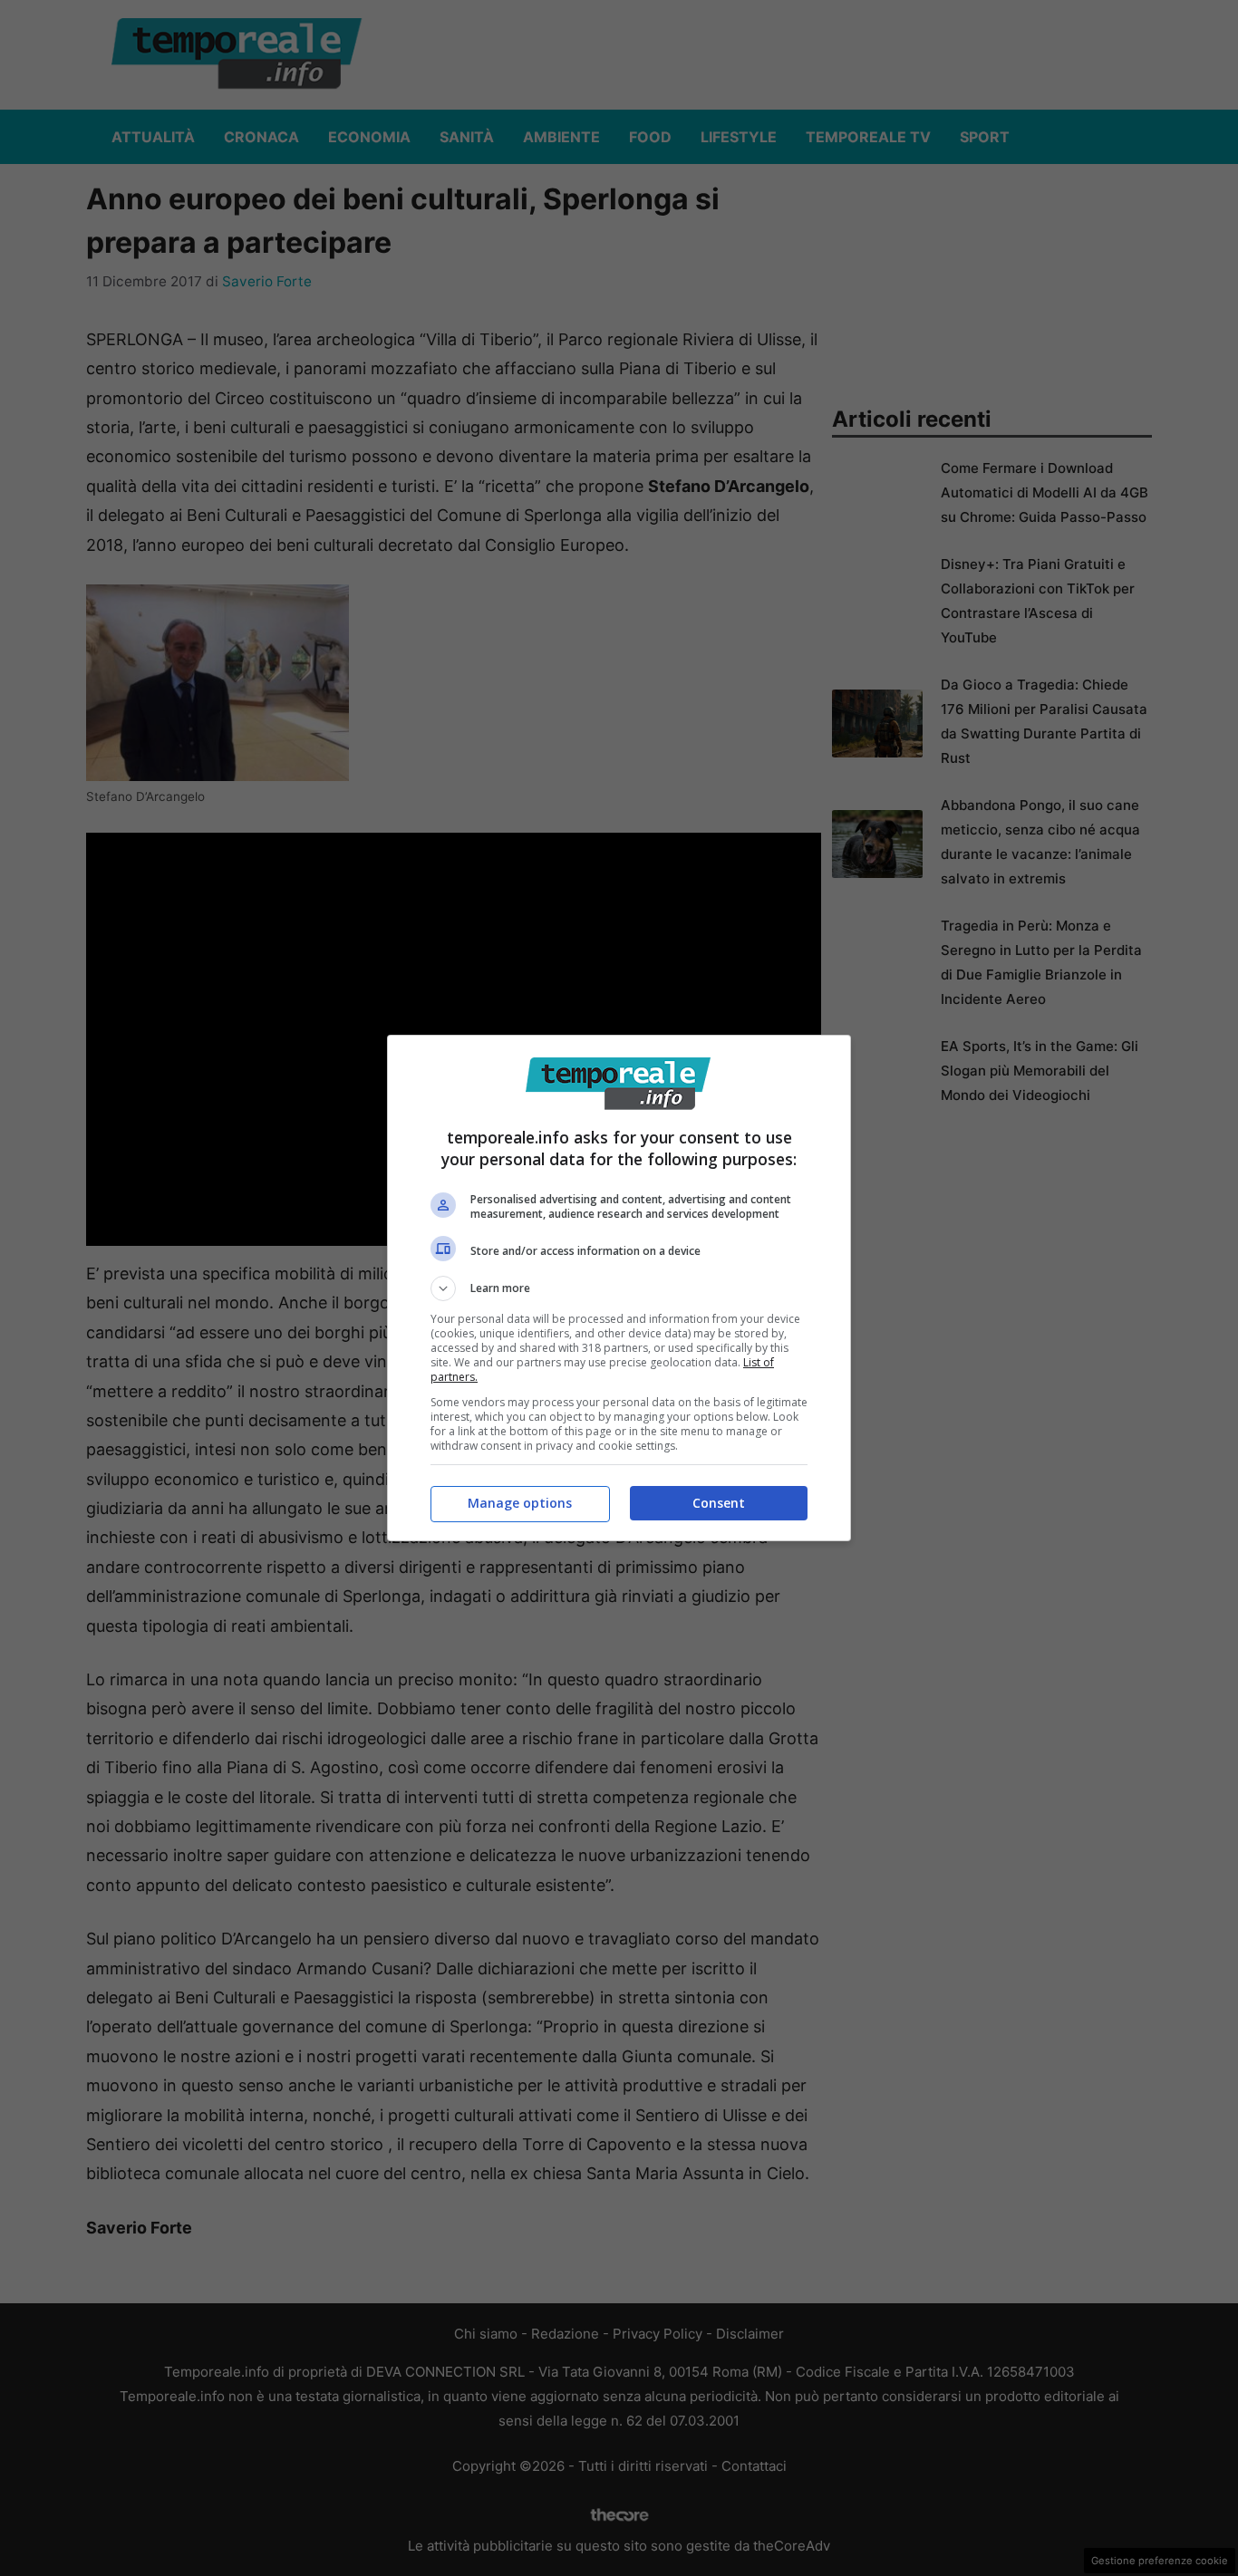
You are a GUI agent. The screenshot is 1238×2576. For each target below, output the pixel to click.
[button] (619, 1288)
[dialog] (619, 1288)
